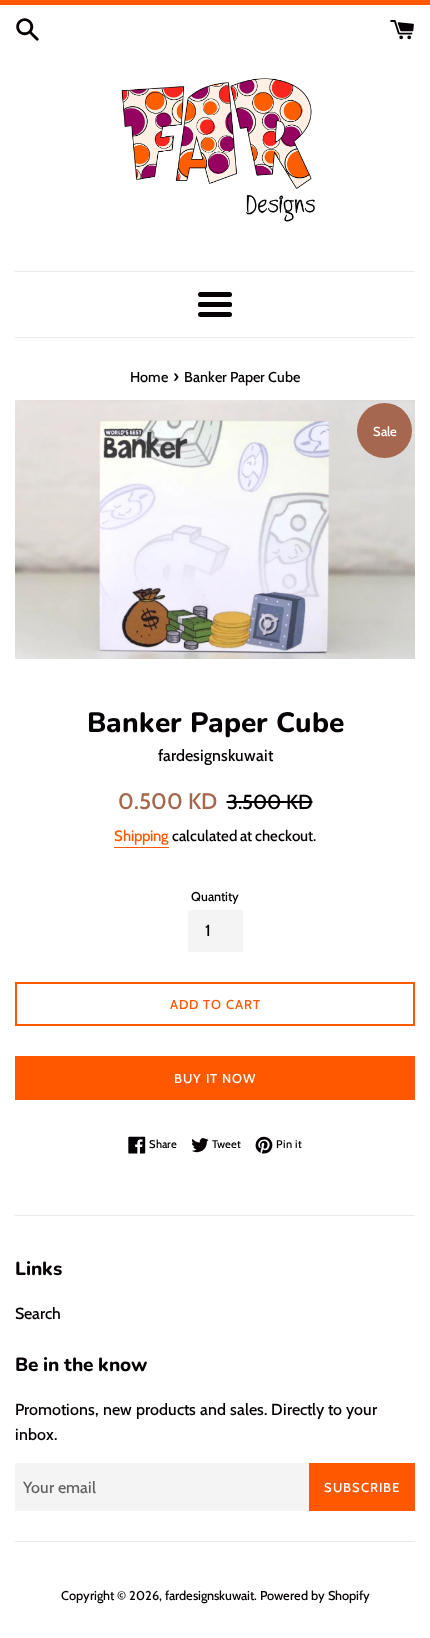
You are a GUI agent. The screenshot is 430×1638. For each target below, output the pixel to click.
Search (38, 1313)
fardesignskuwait (209, 1595)
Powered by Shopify (315, 1595)
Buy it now (215, 1078)
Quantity (215, 896)
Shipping (141, 836)
